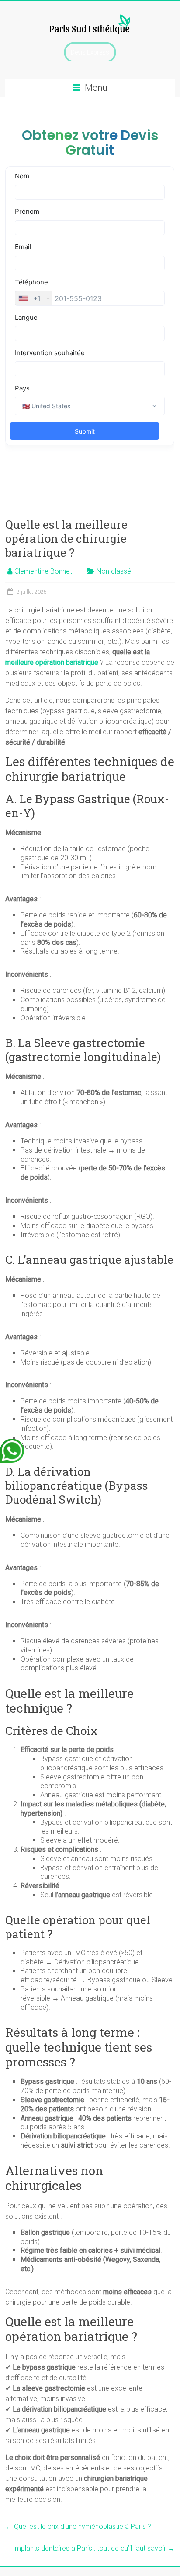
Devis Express (90, 52)
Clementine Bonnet (43, 571)
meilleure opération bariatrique (52, 662)
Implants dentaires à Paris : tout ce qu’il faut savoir (94, 2548)
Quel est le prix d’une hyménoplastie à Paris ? (78, 2526)
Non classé (114, 571)
